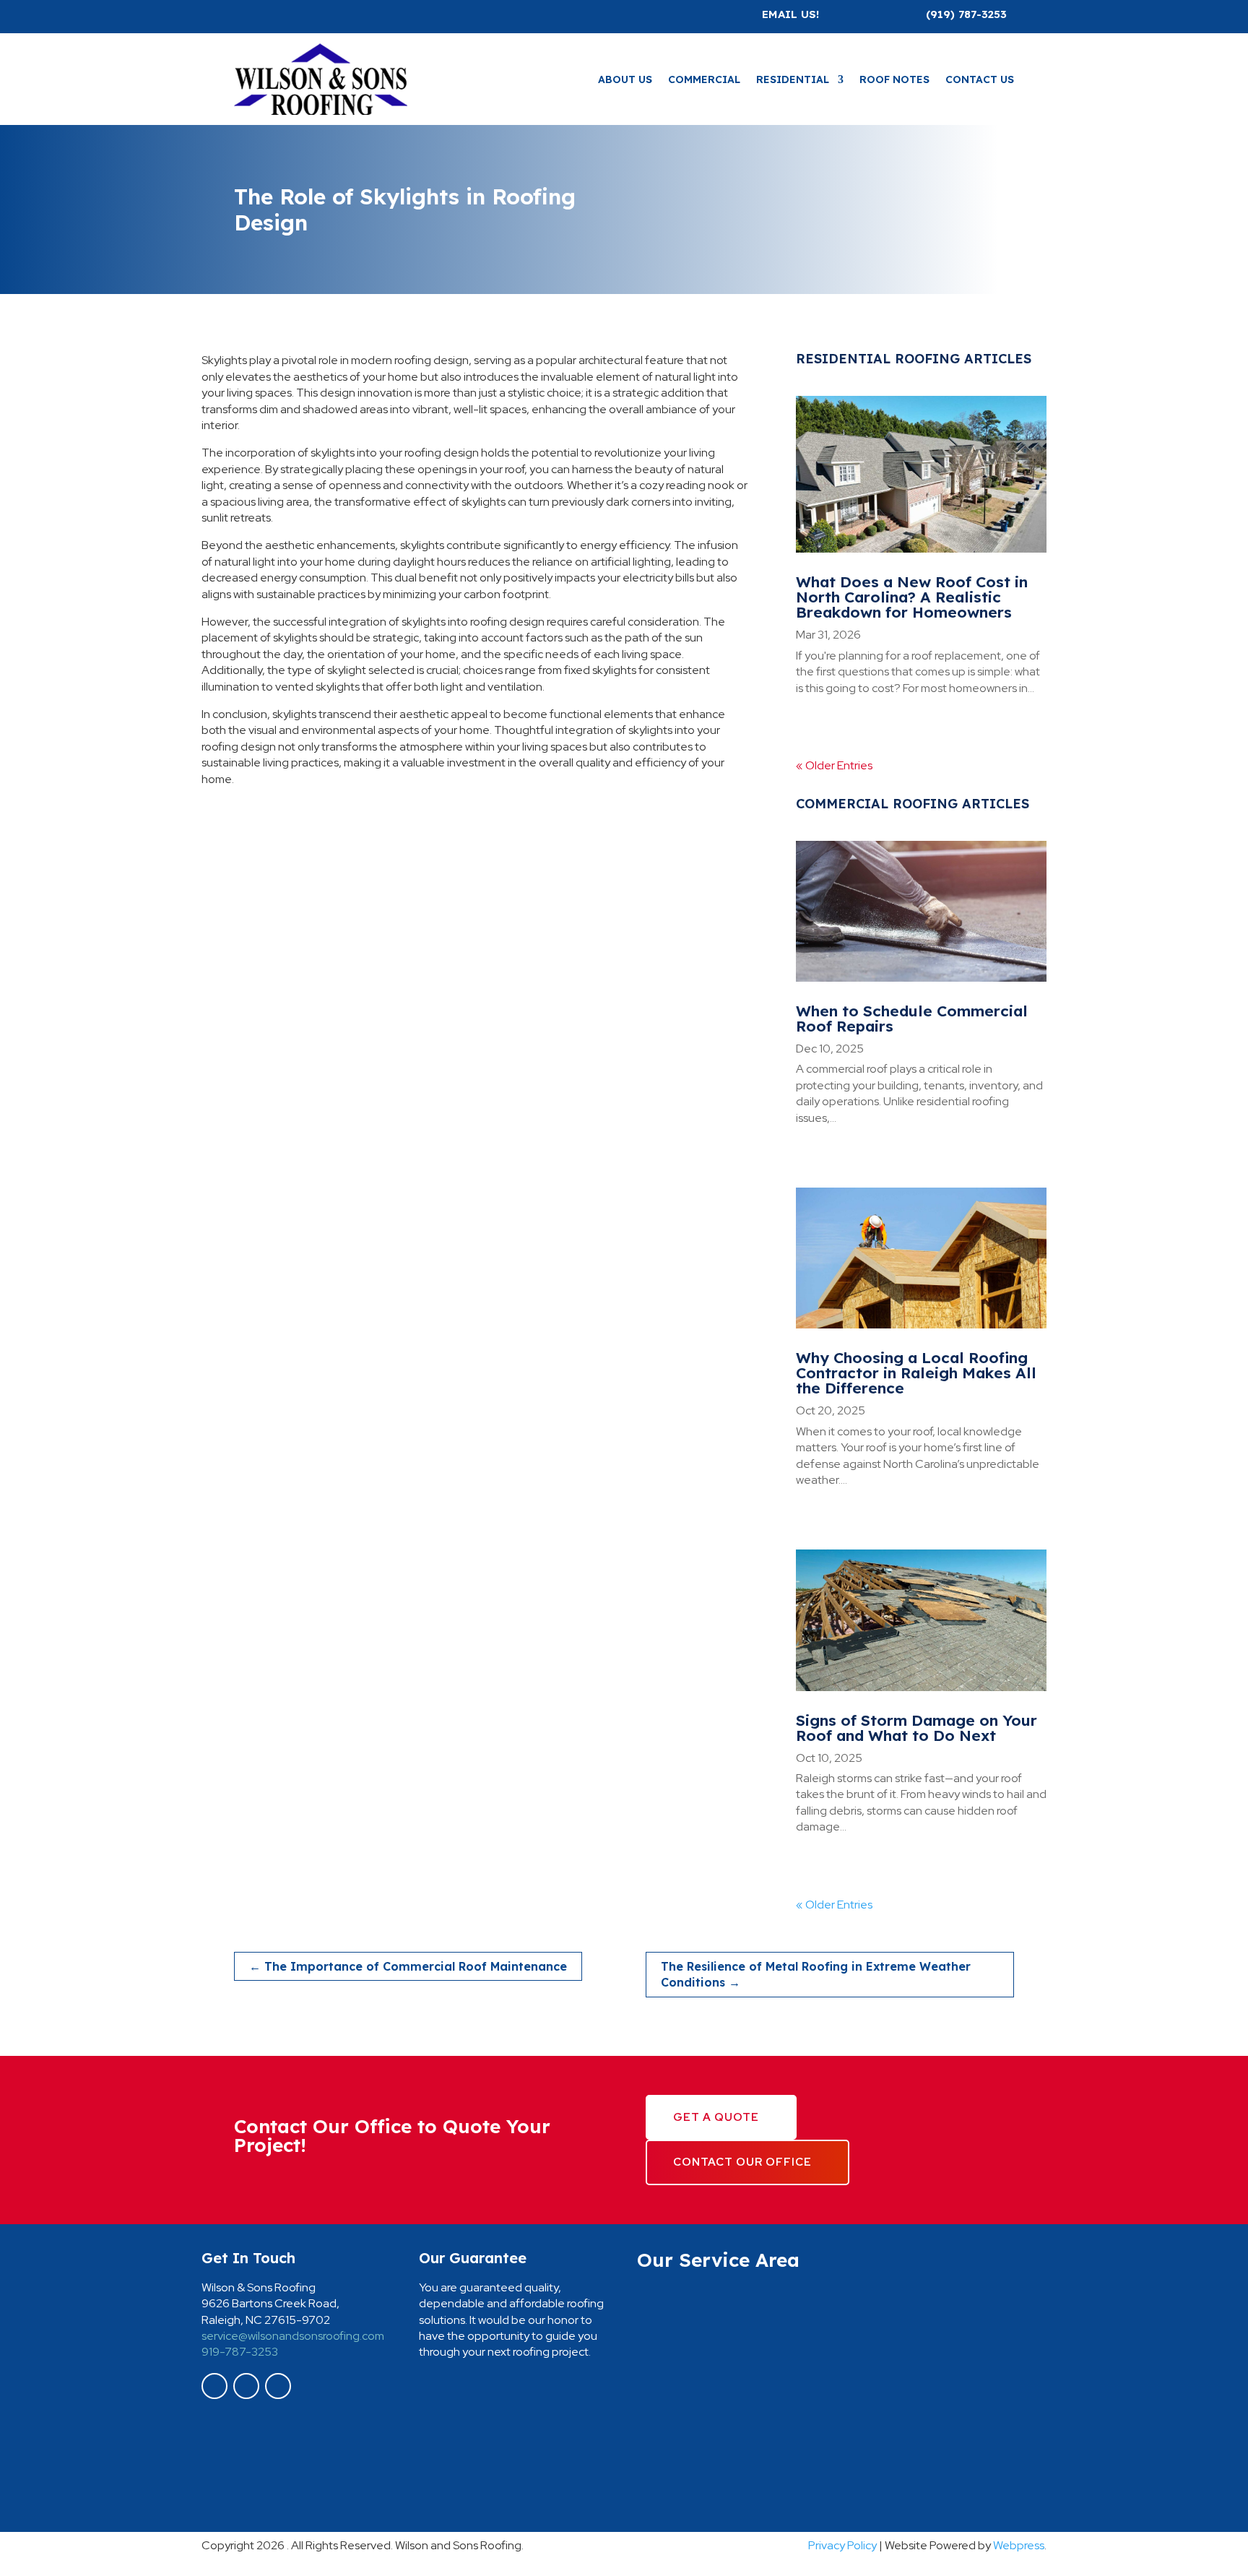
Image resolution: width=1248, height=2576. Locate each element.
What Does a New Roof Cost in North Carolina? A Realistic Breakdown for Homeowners (912, 597)
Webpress (1019, 2545)
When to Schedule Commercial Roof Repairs (912, 1018)
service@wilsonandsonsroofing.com (293, 2336)
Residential (793, 79)
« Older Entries (834, 765)
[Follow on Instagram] (246, 2386)
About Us (625, 79)
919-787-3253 (240, 2352)
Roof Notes (894, 79)
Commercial (704, 79)
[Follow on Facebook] (214, 2386)
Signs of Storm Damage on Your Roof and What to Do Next (916, 1728)
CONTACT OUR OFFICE (742, 2162)
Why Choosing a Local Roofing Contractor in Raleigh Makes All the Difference (916, 1373)
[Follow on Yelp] (278, 2386)
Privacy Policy (842, 2545)
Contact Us (980, 79)
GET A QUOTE (716, 2117)
